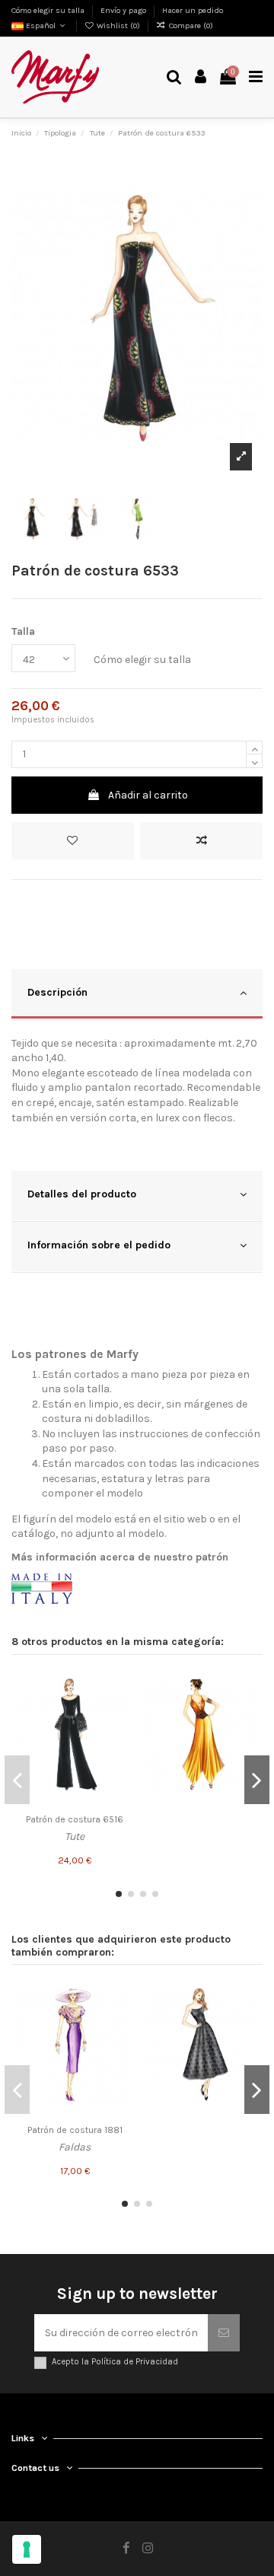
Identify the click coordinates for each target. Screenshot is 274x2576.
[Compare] (119, 1710)
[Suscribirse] (224, 2333)
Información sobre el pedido (99, 1245)
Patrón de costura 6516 (75, 1819)
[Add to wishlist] (73, 841)
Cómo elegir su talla (49, 10)
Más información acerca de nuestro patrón (120, 1557)
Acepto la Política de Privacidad (115, 2362)
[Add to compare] (201, 841)
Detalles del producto (82, 1194)
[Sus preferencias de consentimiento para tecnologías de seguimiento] (27, 2549)
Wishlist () (118, 26)
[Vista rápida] (119, 1737)
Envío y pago (124, 10)
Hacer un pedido (193, 10)
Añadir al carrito (148, 795)
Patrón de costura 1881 (75, 2130)
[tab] (137, 995)
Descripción (57, 992)
